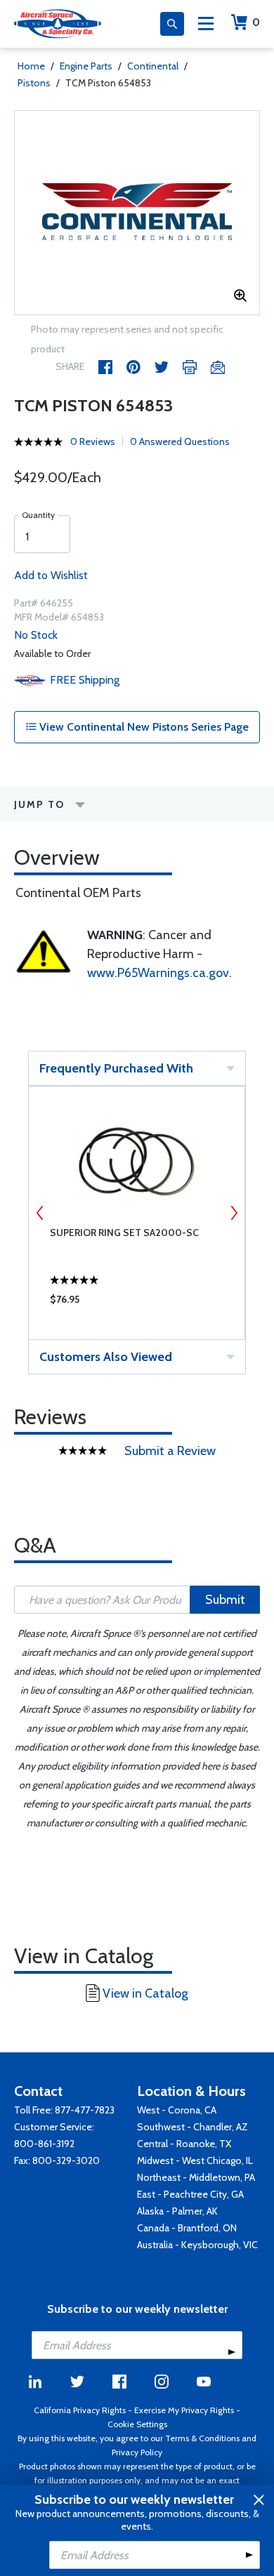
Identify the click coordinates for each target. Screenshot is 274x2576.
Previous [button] (40, 1213)
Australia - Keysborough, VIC (197, 2245)
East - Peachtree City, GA (190, 2194)
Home (31, 66)
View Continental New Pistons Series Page (143, 727)
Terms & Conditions (202, 2438)
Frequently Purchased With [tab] (116, 1068)
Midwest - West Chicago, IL (195, 2160)
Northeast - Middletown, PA (196, 2177)
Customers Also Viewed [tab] (106, 1357)
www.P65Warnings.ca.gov (158, 973)
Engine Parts (86, 66)
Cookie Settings (137, 2424)
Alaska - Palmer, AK (177, 2211)
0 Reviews (93, 441)
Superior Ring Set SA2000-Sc (124, 1233)
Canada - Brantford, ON (187, 2228)
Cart (256, 22)
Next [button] (234, 1213)
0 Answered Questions (180, 441)
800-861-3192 (44, 2144)
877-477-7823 (85, 2110)
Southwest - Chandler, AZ (193, 2127)
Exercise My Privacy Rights (184, 2410)
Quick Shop (137, 1303)
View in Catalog (145, 1993)
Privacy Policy (137, 2452)
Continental (153, 66)
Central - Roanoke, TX (184, 2144)
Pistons (34, 83)
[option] (137, 213)
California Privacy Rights (80, 2410)
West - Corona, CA (177, 2110)
